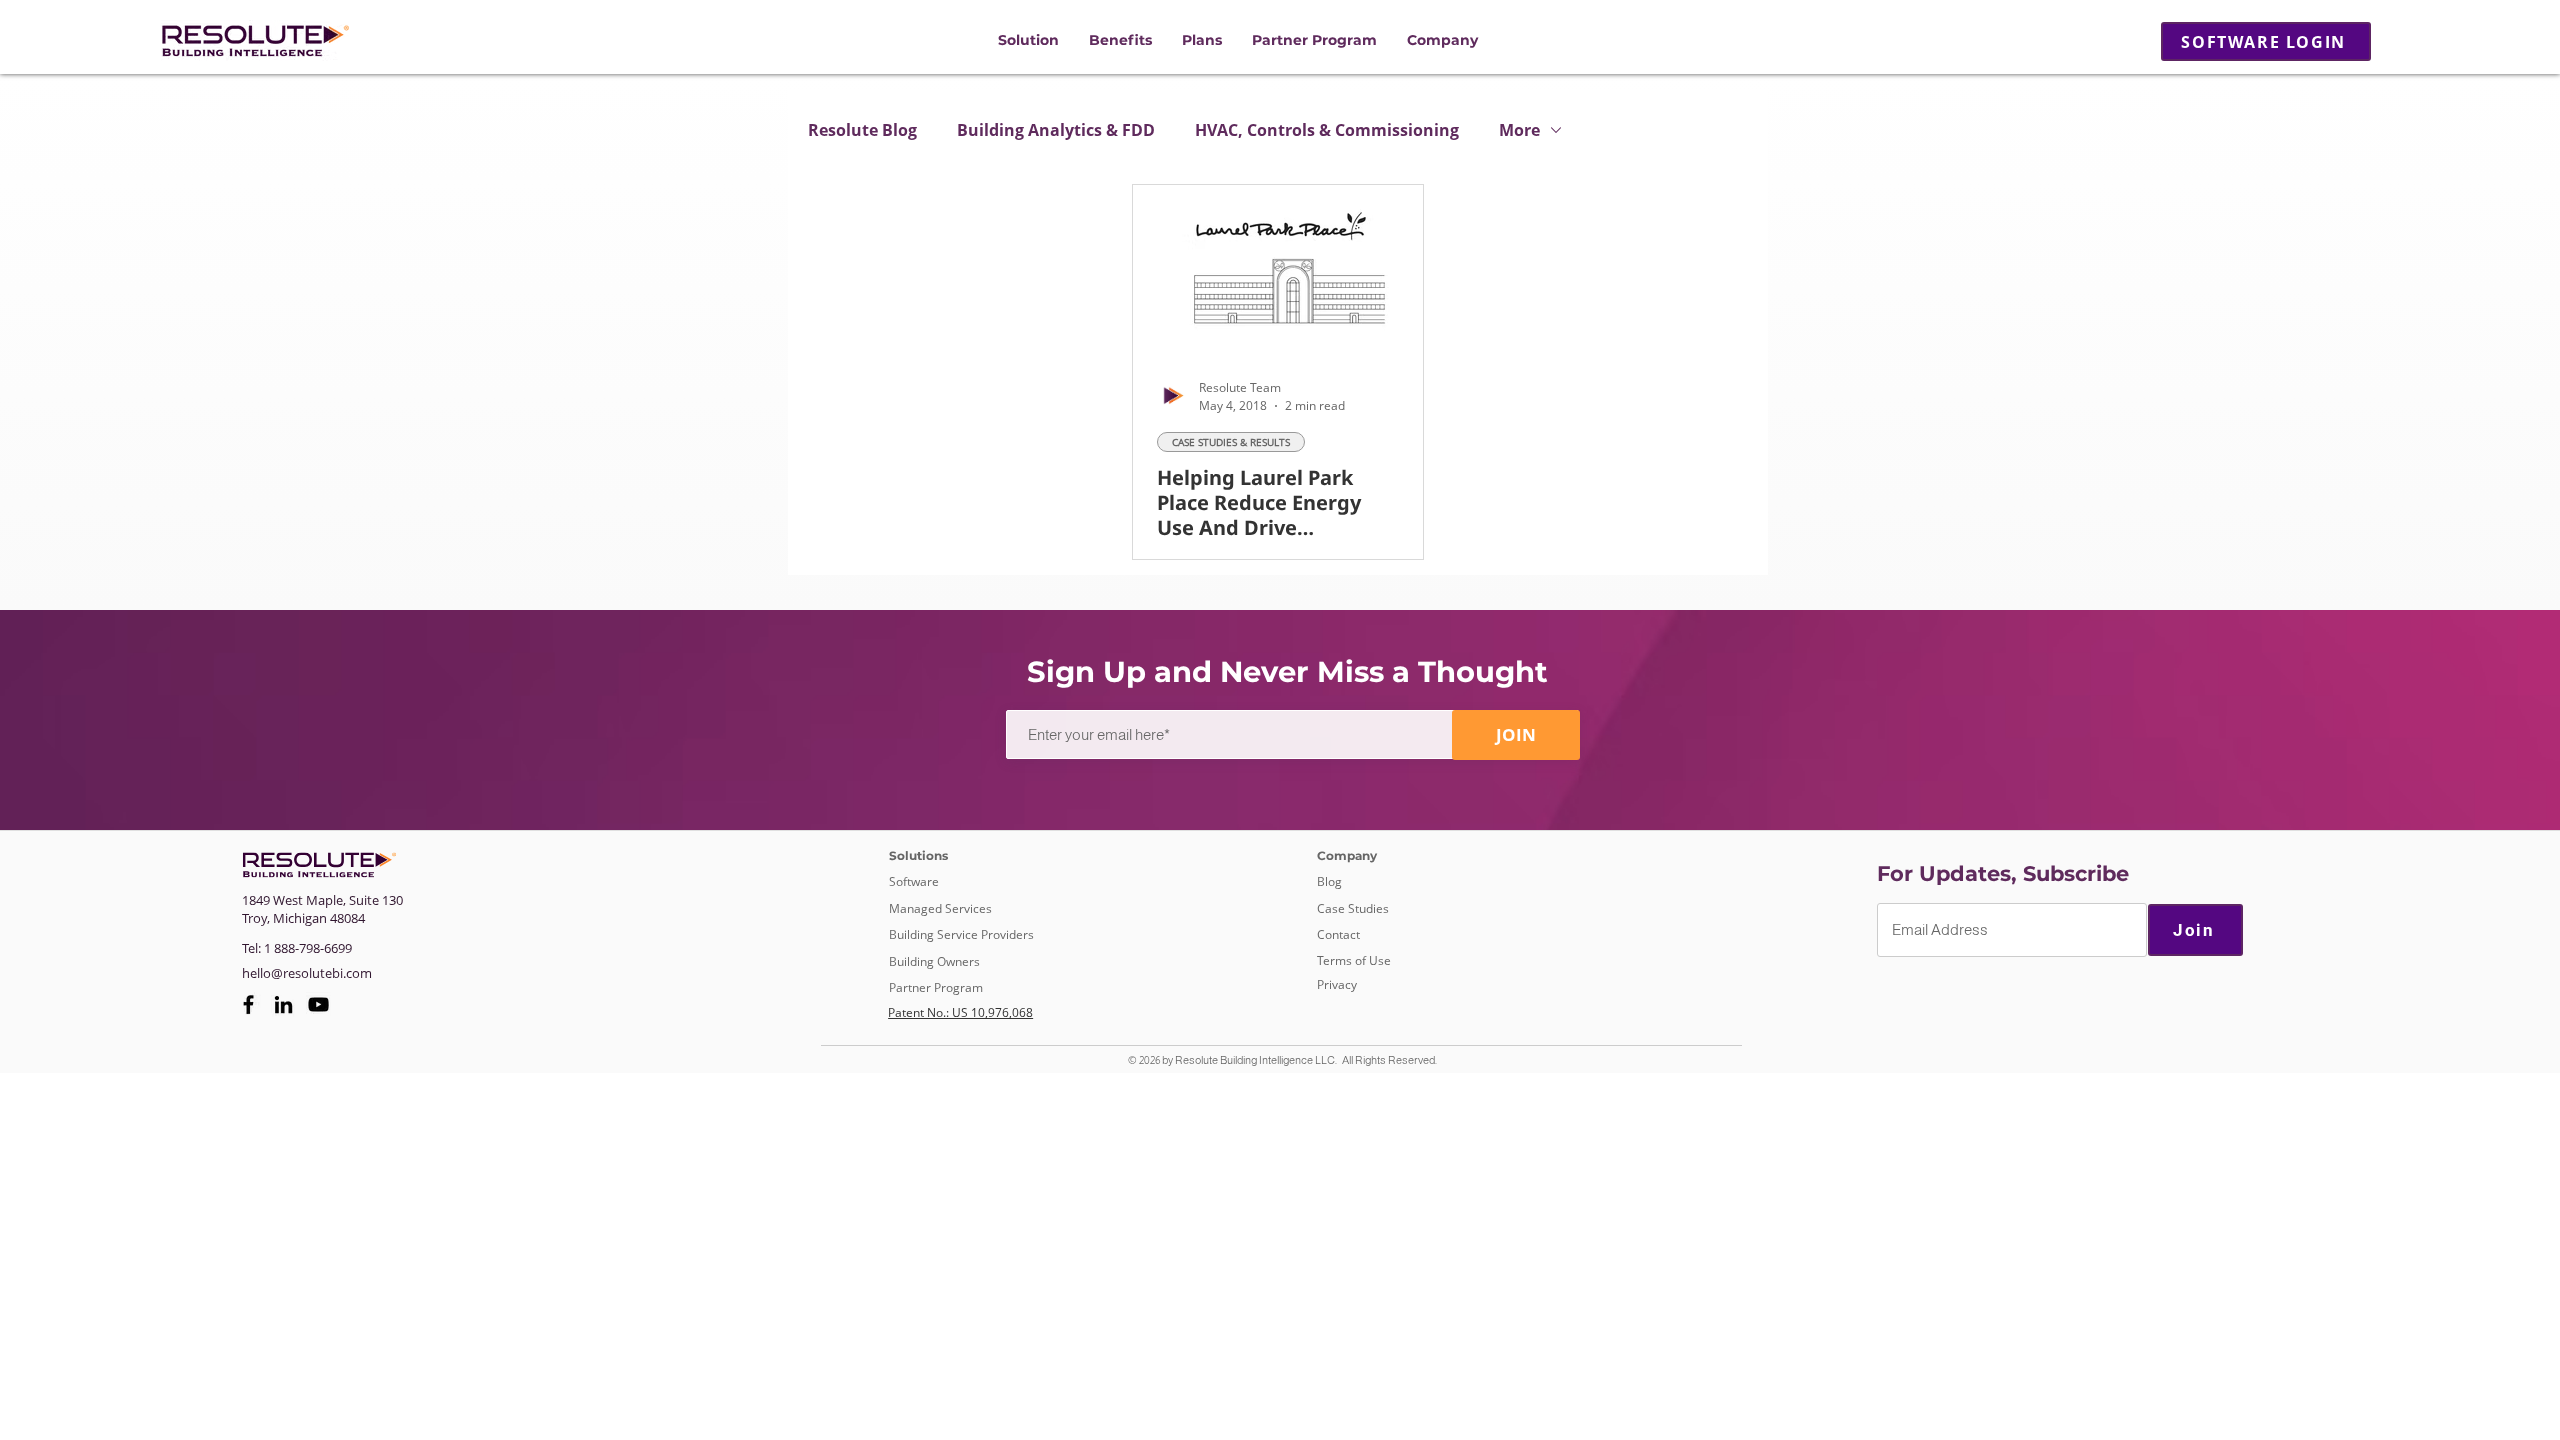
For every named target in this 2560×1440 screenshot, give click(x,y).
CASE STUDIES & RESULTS (1231, 442)
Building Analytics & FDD (1056, 130)
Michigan (300, 918)
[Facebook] (248, 1004)
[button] (1028, 40)
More (1519, 130)
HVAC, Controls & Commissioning (1327, 130)
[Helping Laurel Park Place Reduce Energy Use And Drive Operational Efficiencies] (1278, 267)
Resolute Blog (862, 130)
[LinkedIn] (283, 1004)
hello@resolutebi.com (307, 973)
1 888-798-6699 (308, 948)
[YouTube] (318, 1004)
